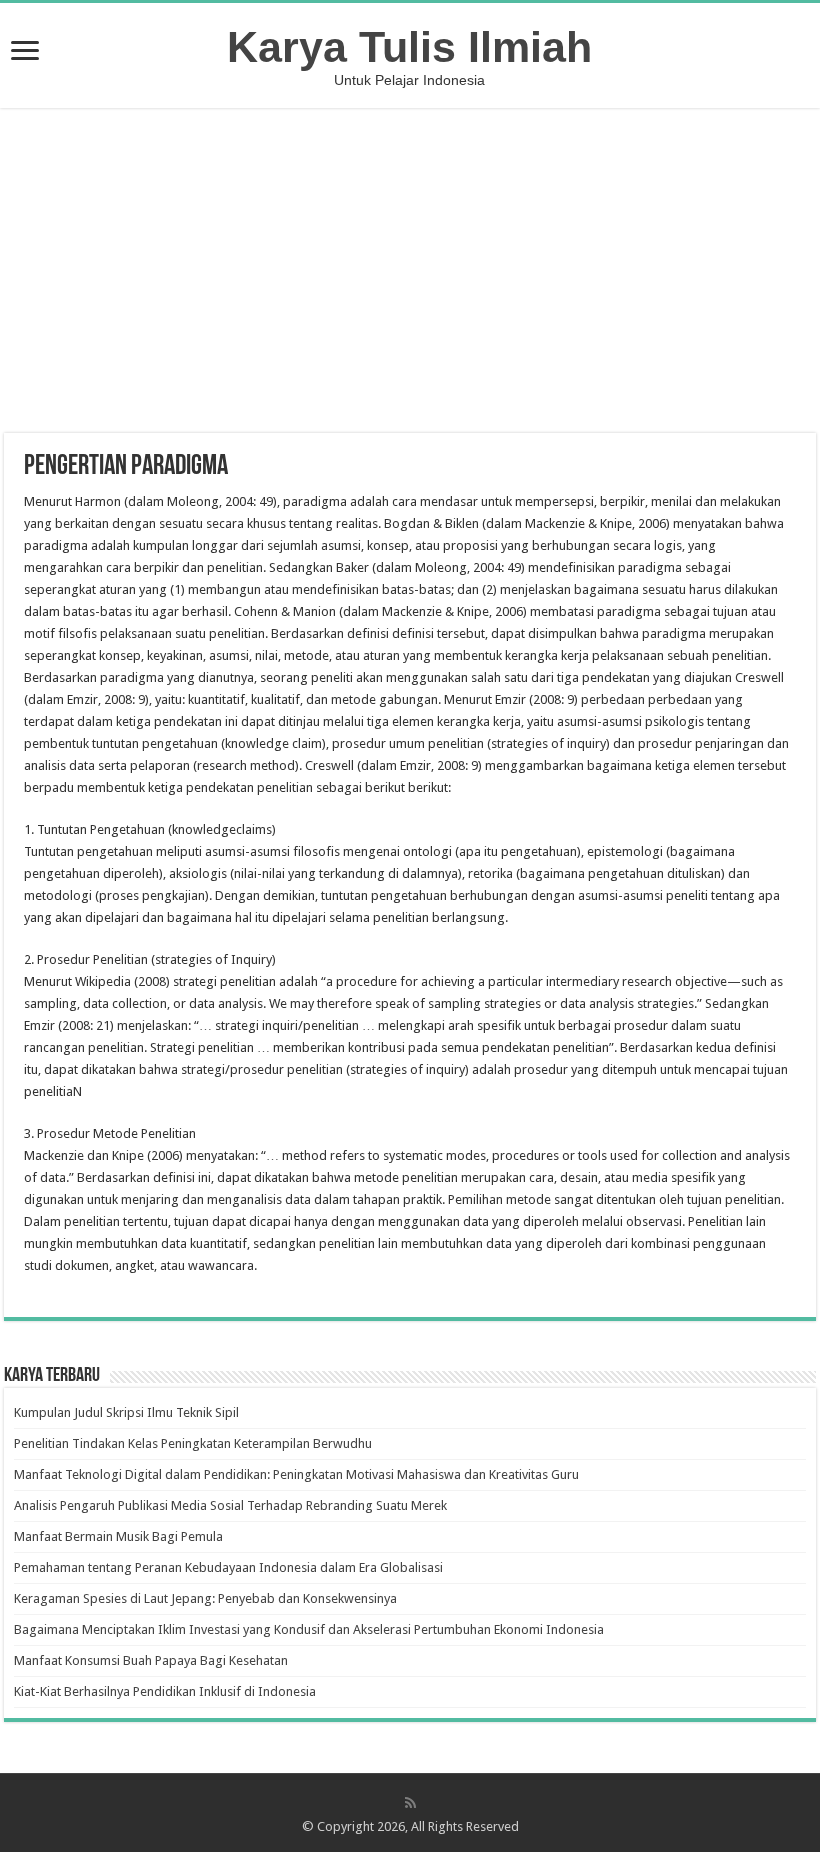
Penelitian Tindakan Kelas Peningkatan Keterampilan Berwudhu (193, 1443)
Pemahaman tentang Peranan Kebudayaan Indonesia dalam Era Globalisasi (228, 1567)
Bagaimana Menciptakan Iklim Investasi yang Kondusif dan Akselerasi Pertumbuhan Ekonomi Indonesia (309, 1629)
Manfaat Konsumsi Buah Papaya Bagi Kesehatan (151, 1660)
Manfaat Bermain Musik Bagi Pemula (118, 1536)
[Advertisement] (410, 273)
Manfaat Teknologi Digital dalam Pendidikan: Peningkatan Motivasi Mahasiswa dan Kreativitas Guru (296, 1474)
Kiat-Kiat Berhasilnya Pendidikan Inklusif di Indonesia (165, 1691)
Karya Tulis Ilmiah (409, 47)
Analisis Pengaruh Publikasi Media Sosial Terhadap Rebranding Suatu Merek (230, 1505)
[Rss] (410, 1803)
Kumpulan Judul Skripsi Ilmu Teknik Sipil (126, 1412)
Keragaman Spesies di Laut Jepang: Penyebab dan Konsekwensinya (205, 1598)
